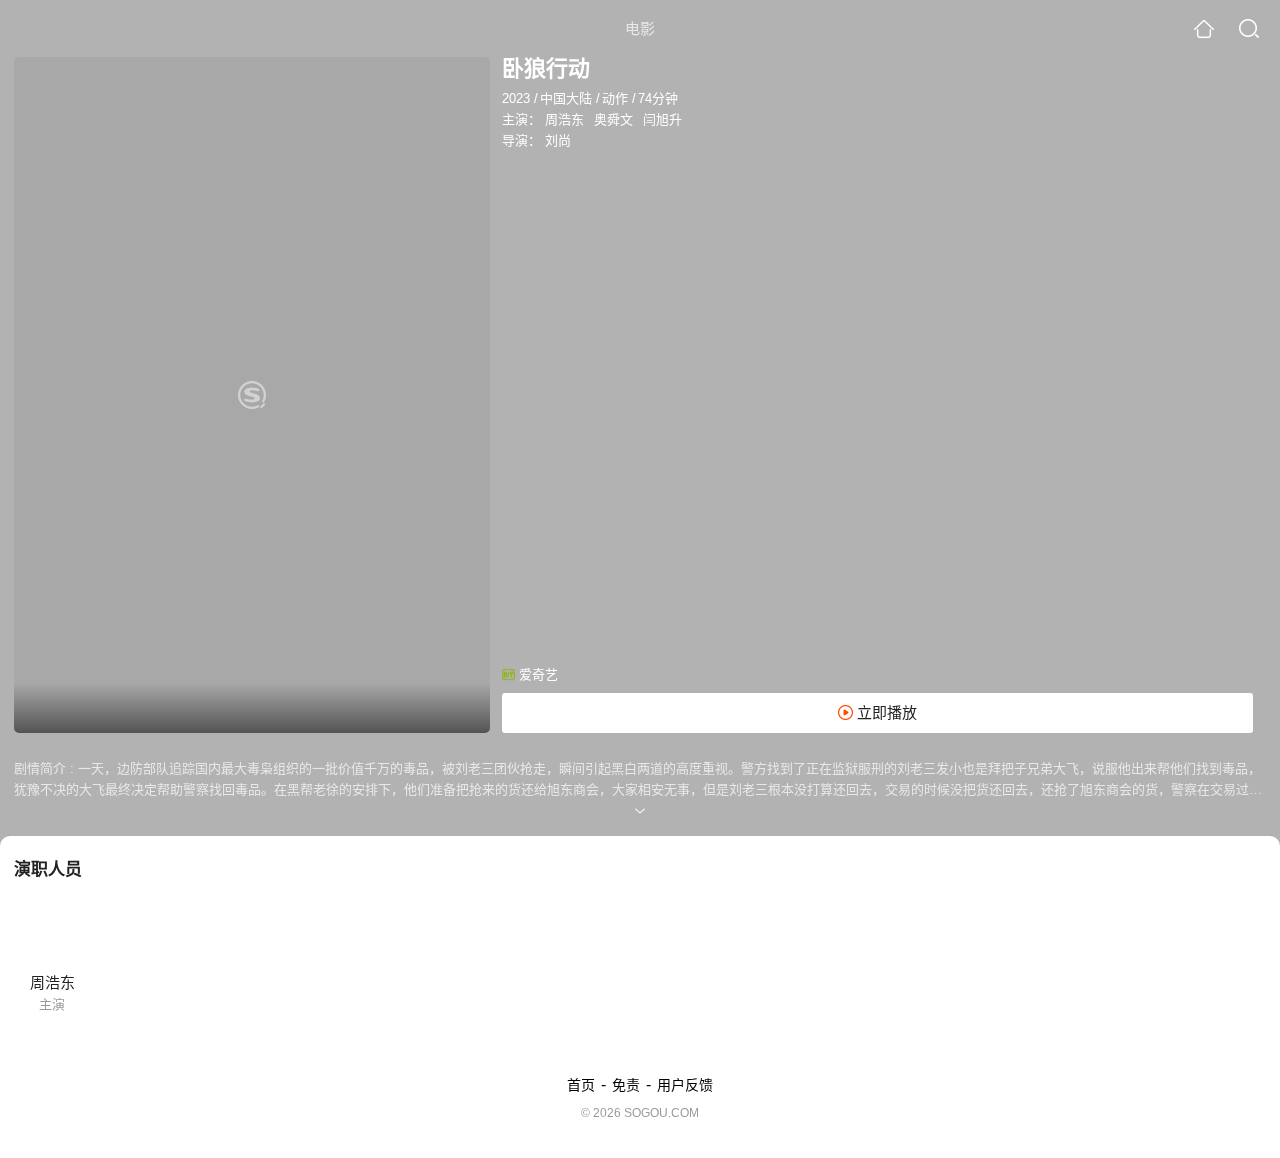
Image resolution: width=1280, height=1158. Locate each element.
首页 (581, 1085)
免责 (626, 1085)
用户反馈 (685, 1085)
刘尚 (558, 140)
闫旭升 (662, 119)
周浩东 (564, 119)
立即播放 (885, 712)
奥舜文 (613, 119)
